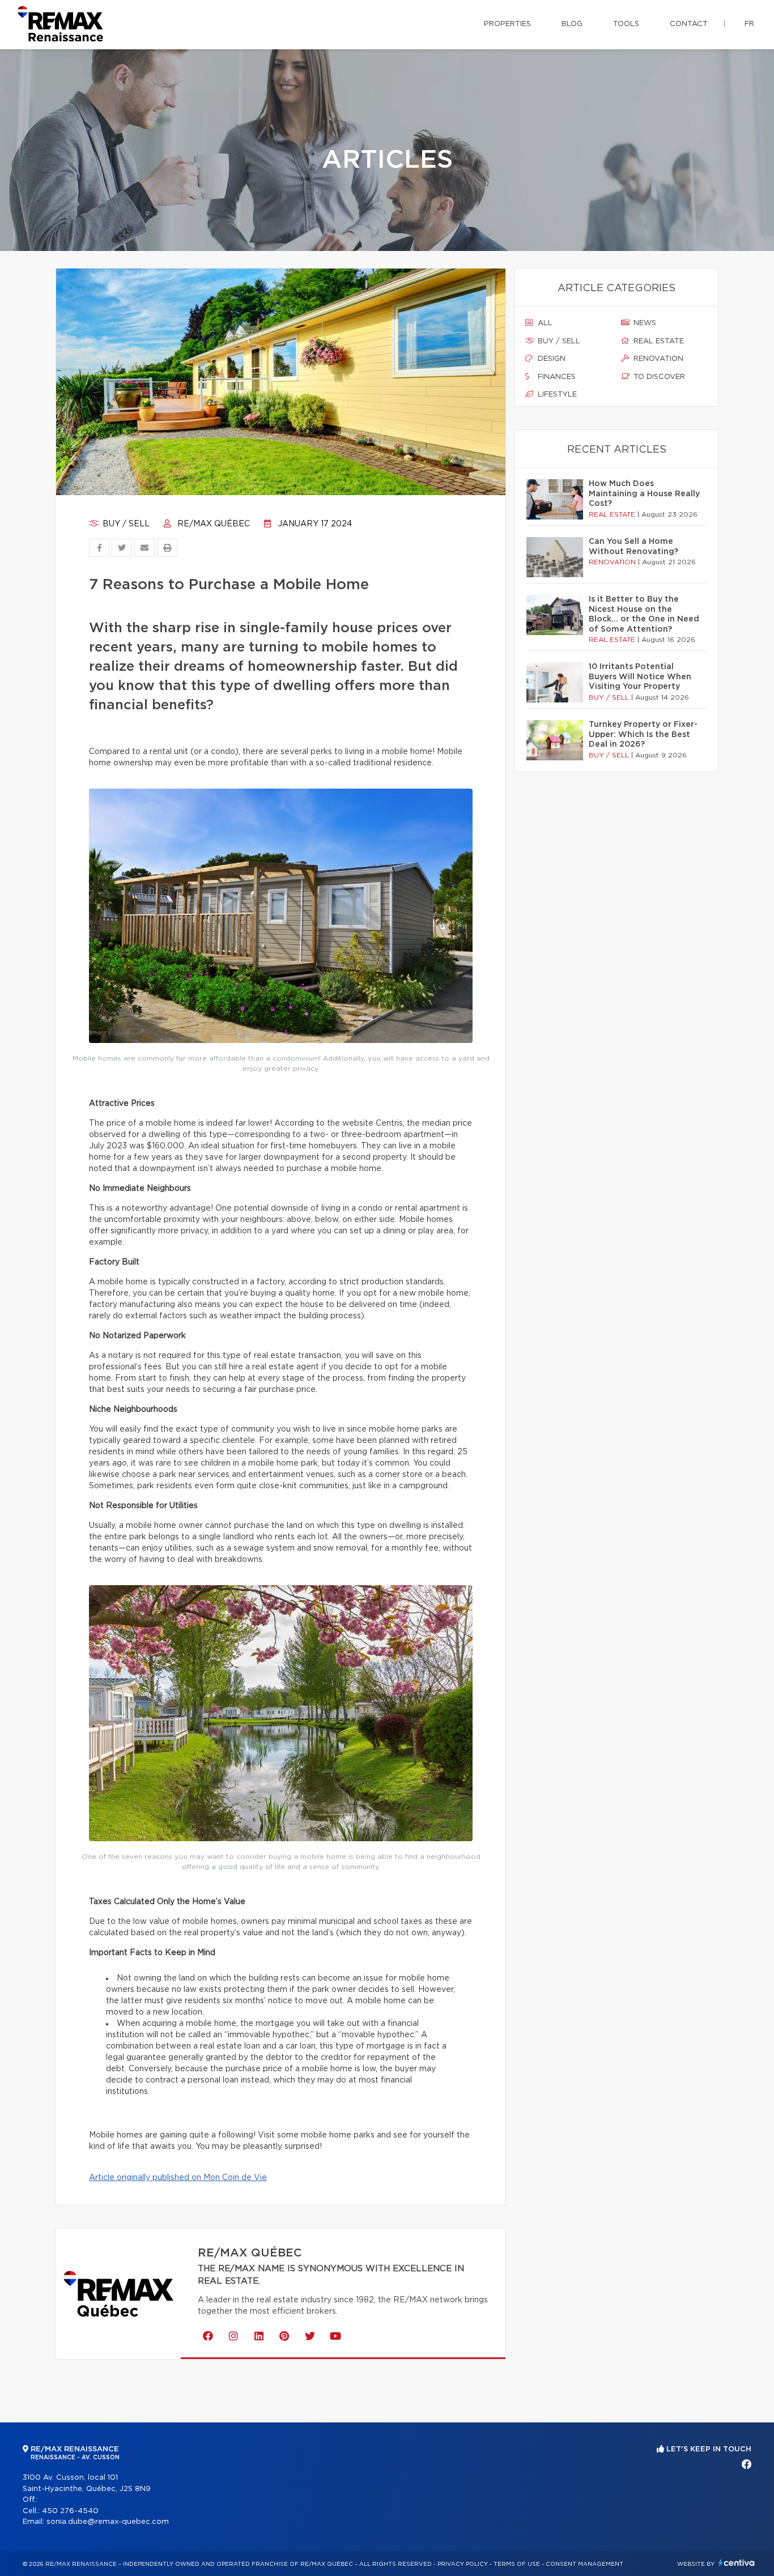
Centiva (737, 2563)
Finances (556, 377)
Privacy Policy (463, 2564)
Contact (689, 24)
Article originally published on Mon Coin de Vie (178, 2178)
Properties (507, 24)
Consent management (584, 2564)
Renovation (657, 359)
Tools (626, 24)
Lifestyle (556, 395)
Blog (572, 24)
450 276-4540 (70, 2511)
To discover (658, 377)
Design (550, 359)
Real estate (658, 341)
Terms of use (517, 2564)
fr (749, 24)
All (544, 323)
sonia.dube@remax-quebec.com (108, 2522)
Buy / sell (125, 524)
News (644, 323)
